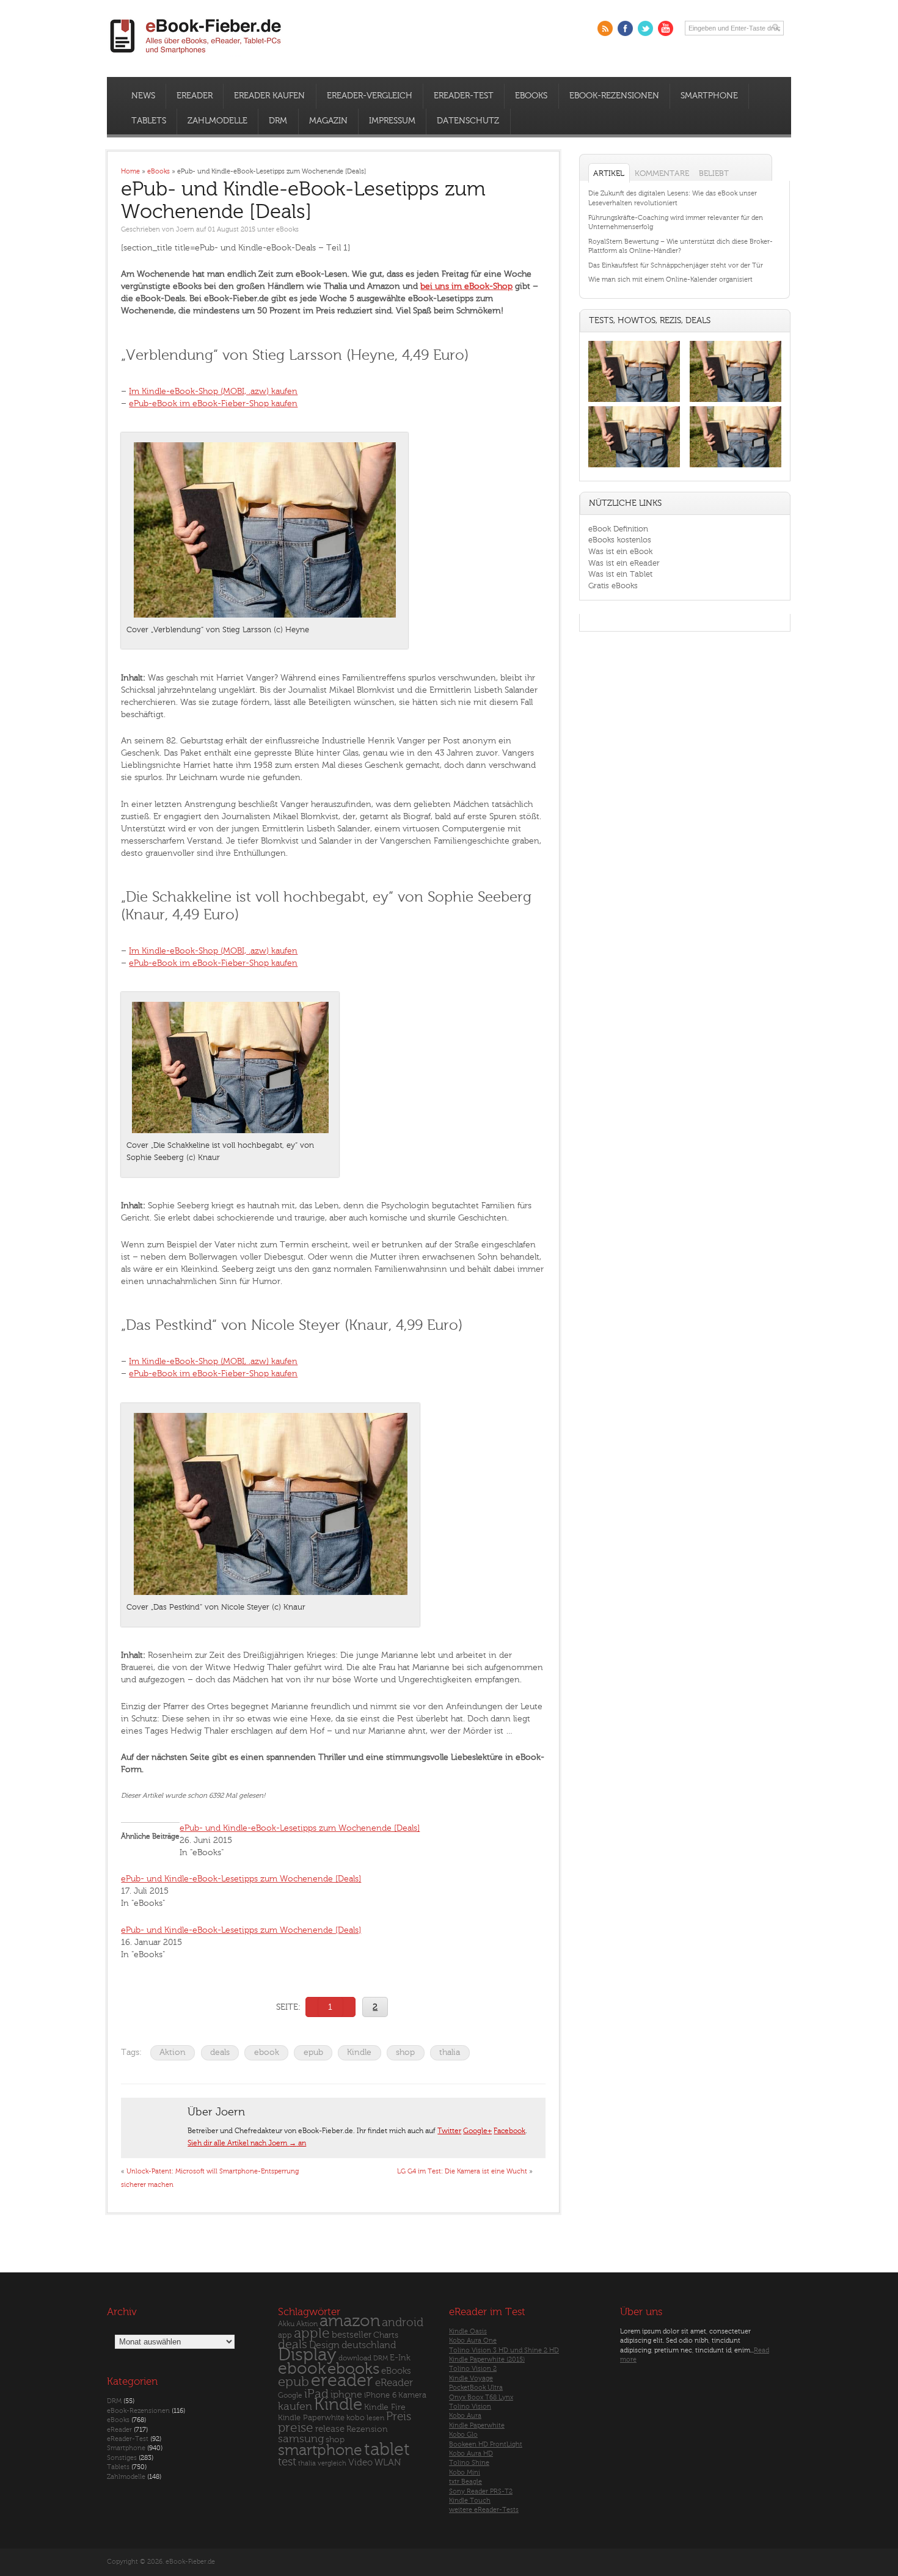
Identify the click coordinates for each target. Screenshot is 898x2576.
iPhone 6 (380, 2395)
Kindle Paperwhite (311, 2417)
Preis (399, 2417)
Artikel (609, 173)
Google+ (477, 2131)
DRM (278, 121)
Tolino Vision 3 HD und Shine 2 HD (504, 2350)
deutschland (369, 2345)
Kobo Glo (463, 2435)
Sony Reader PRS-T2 (481, 2491)
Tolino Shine (469, 2463)
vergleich (332, 2463)
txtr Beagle (465, 2482)
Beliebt (714, 173)
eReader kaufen (269, 96)
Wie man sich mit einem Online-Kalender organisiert (670, 279)
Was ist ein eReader (624, 563)
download (355, 2358)
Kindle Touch (470, 2501)
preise (296, 2428)
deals (220, 2052)
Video (360, 2463)
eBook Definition (618, 529)
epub (313, 2052)
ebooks (353, 2369)
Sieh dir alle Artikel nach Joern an (247, 2143)
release (330, 2429)
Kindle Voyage (471, 2378)
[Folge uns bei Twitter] (645, 28)
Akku (286, 2324)
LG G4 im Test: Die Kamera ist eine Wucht (462, 2171)
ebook (267, 2052)
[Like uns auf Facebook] (625, 28)
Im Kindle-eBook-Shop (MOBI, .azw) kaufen (213, 391)
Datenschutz (468, 121)
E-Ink (400, 2358)
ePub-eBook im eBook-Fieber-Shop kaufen (213, 403)
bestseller (352, 2335)
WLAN (388, 2463)
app (285, 2335)
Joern (185, 229)
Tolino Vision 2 (473, 2369)
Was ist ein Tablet (620, 574)
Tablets (149, 121)
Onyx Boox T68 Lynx (481, 2397)
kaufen (295, 2406)
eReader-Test (464, 96)
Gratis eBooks (613, 586)
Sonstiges (122, 2458)
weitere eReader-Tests (484, 2510)
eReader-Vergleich (370, 96)
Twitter (449, 2131)
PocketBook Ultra (476, 2388)
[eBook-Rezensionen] (634, 468)
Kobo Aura (465, 2416)
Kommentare (662, 173)
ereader (342, 2381)
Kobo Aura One (473, 2341)
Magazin (328, 121)
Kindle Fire (385, 2407)
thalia (450, 2052)
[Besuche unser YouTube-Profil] (666, 28)
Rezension (367, 2429)
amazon (350, 2321)
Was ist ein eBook (620, 551)
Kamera (412, 2395)
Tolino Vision (470, 2406)
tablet (387, 2450)
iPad (316, 2394)
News (143, 96)
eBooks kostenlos (620, 540)
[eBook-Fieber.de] (196, 56)
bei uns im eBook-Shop (466, 286)
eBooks (531, 96)
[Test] (634, 402)
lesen (375, 2418)
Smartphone (709, 96)
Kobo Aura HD (471, 2454)
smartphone (320, 2450)
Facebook (509, 2131)
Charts (386, 2335)
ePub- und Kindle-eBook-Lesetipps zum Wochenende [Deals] (300, 1828)
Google (290, 2395)
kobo (356, 2418)
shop (405, 2052)
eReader (195, 96)
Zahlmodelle (217, 121)
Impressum (392, 121)
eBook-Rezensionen (614, 96)
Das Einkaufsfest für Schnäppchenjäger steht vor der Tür (676, 265)
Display (307, 2355)
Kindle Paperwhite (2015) (487, 2359)
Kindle (359, 2052)
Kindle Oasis (468, 2331)
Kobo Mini (465, 2472)
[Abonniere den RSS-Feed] (605, 28)
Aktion (173, 2052)
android (403, 2323)
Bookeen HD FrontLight (486, 2444)
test (287, 2462)
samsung (301, 2439)
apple (312, 2333)
